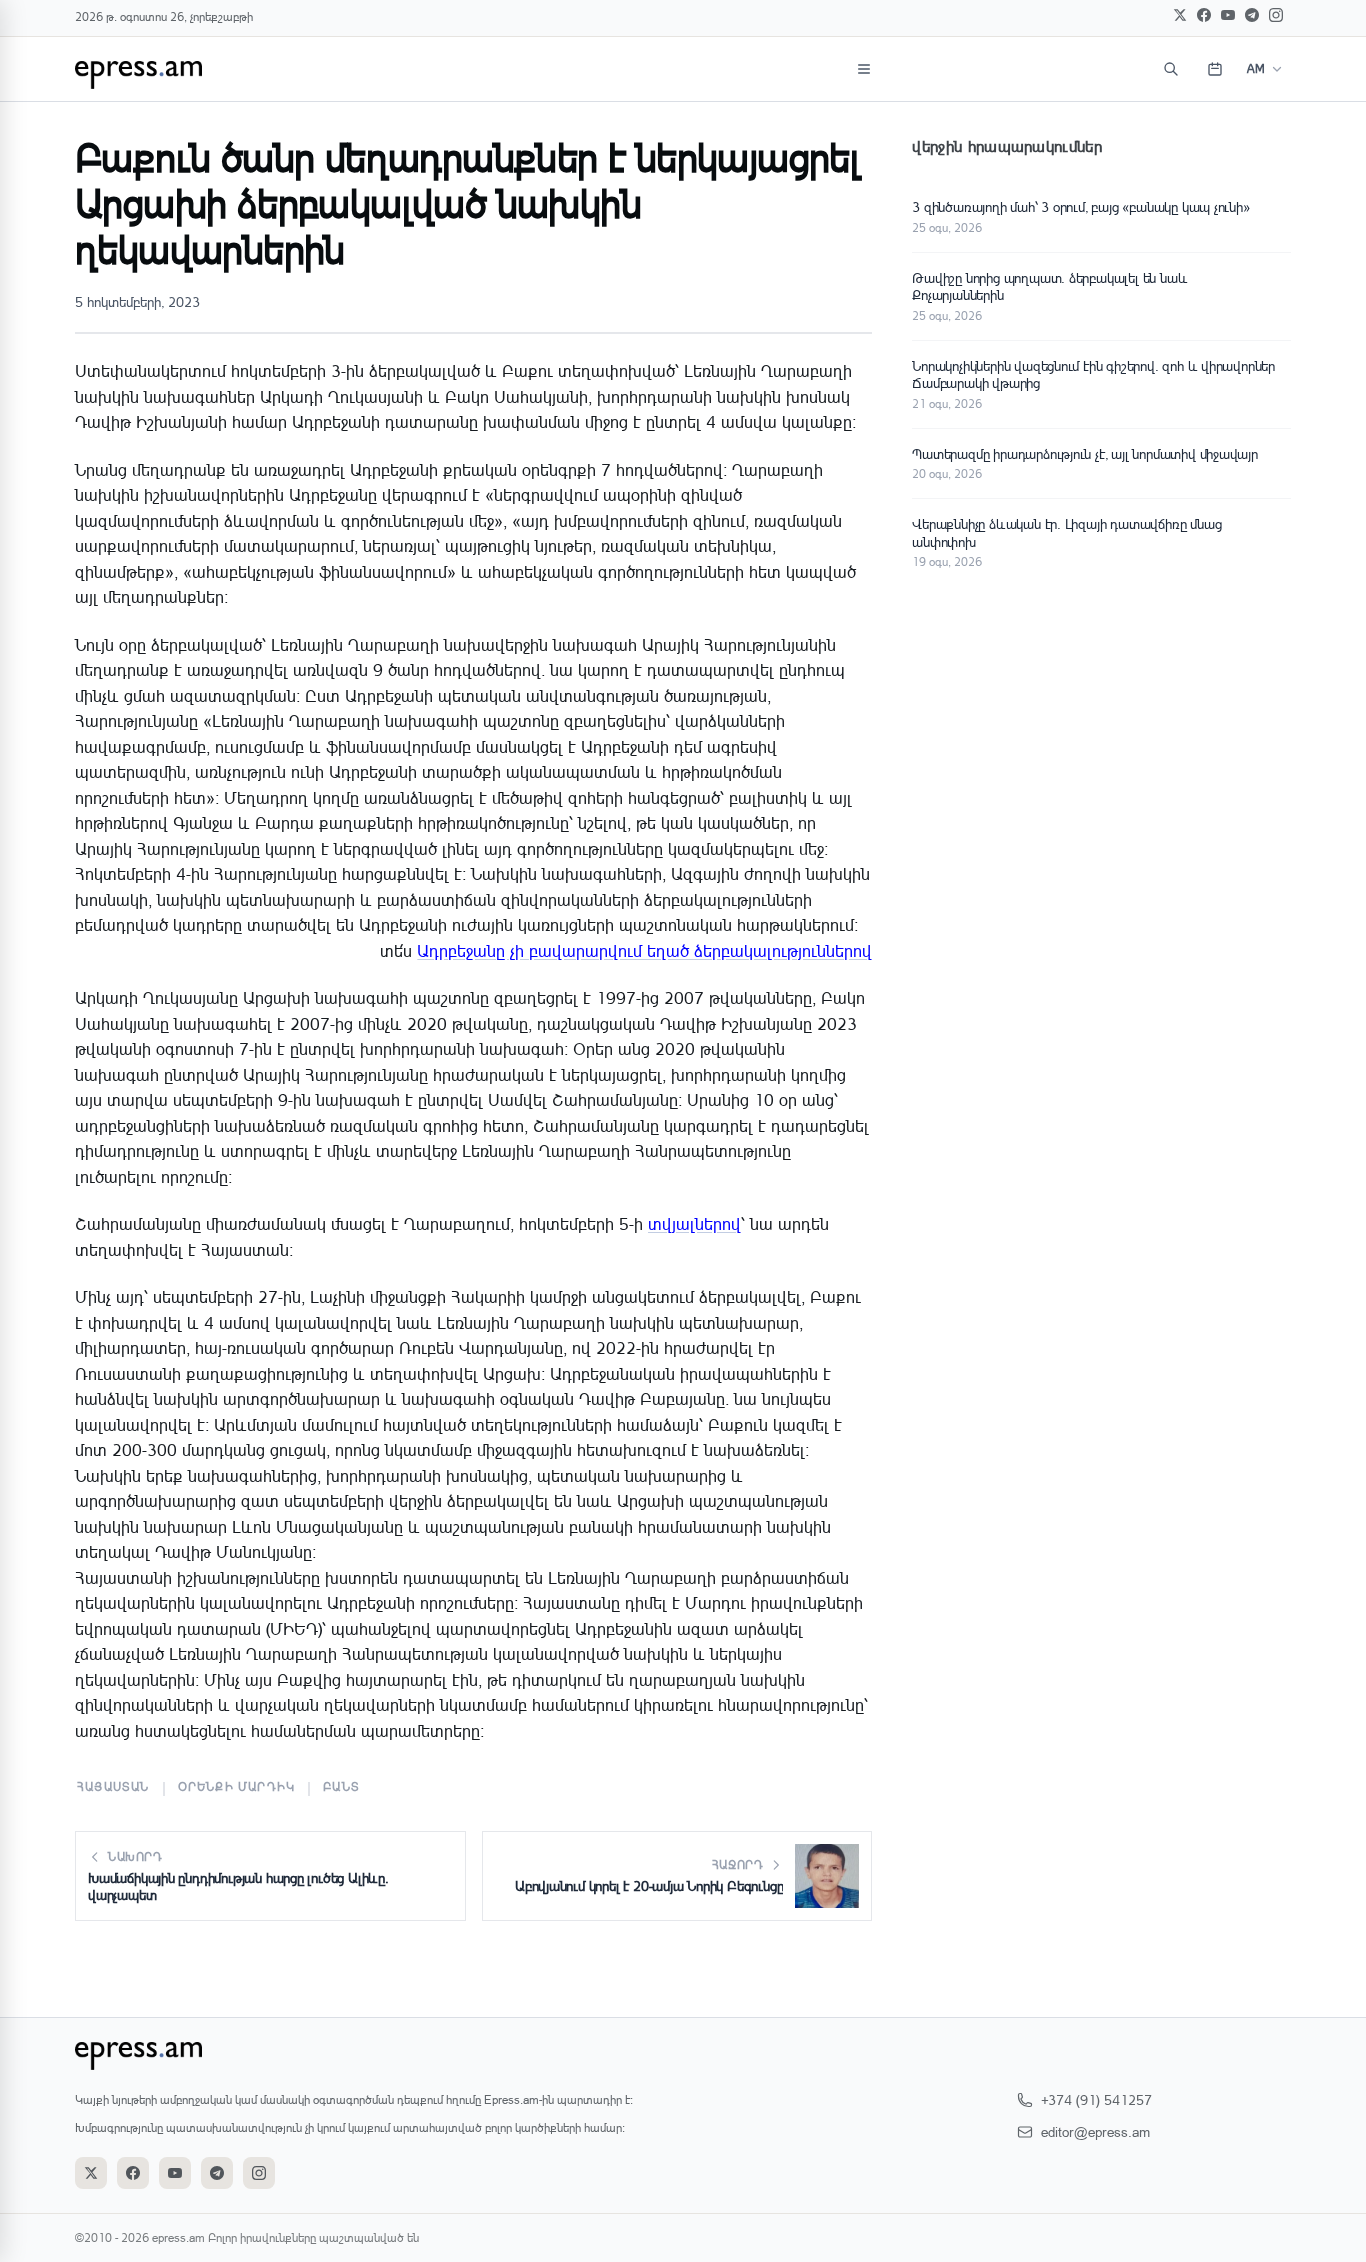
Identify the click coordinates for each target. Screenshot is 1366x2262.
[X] (1180, 15)
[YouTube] (1228, 15)
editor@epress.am (1095, 2131)
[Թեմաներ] (864, 69)
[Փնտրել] (1171, 69)
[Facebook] (1204, 15)
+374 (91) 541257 (1096, 2099)
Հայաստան (113, 1786)
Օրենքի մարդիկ (237, 1786)
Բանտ (341, 1786)
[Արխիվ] (1215, 69)
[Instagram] (1276, 15)
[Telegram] (1252, 15)
